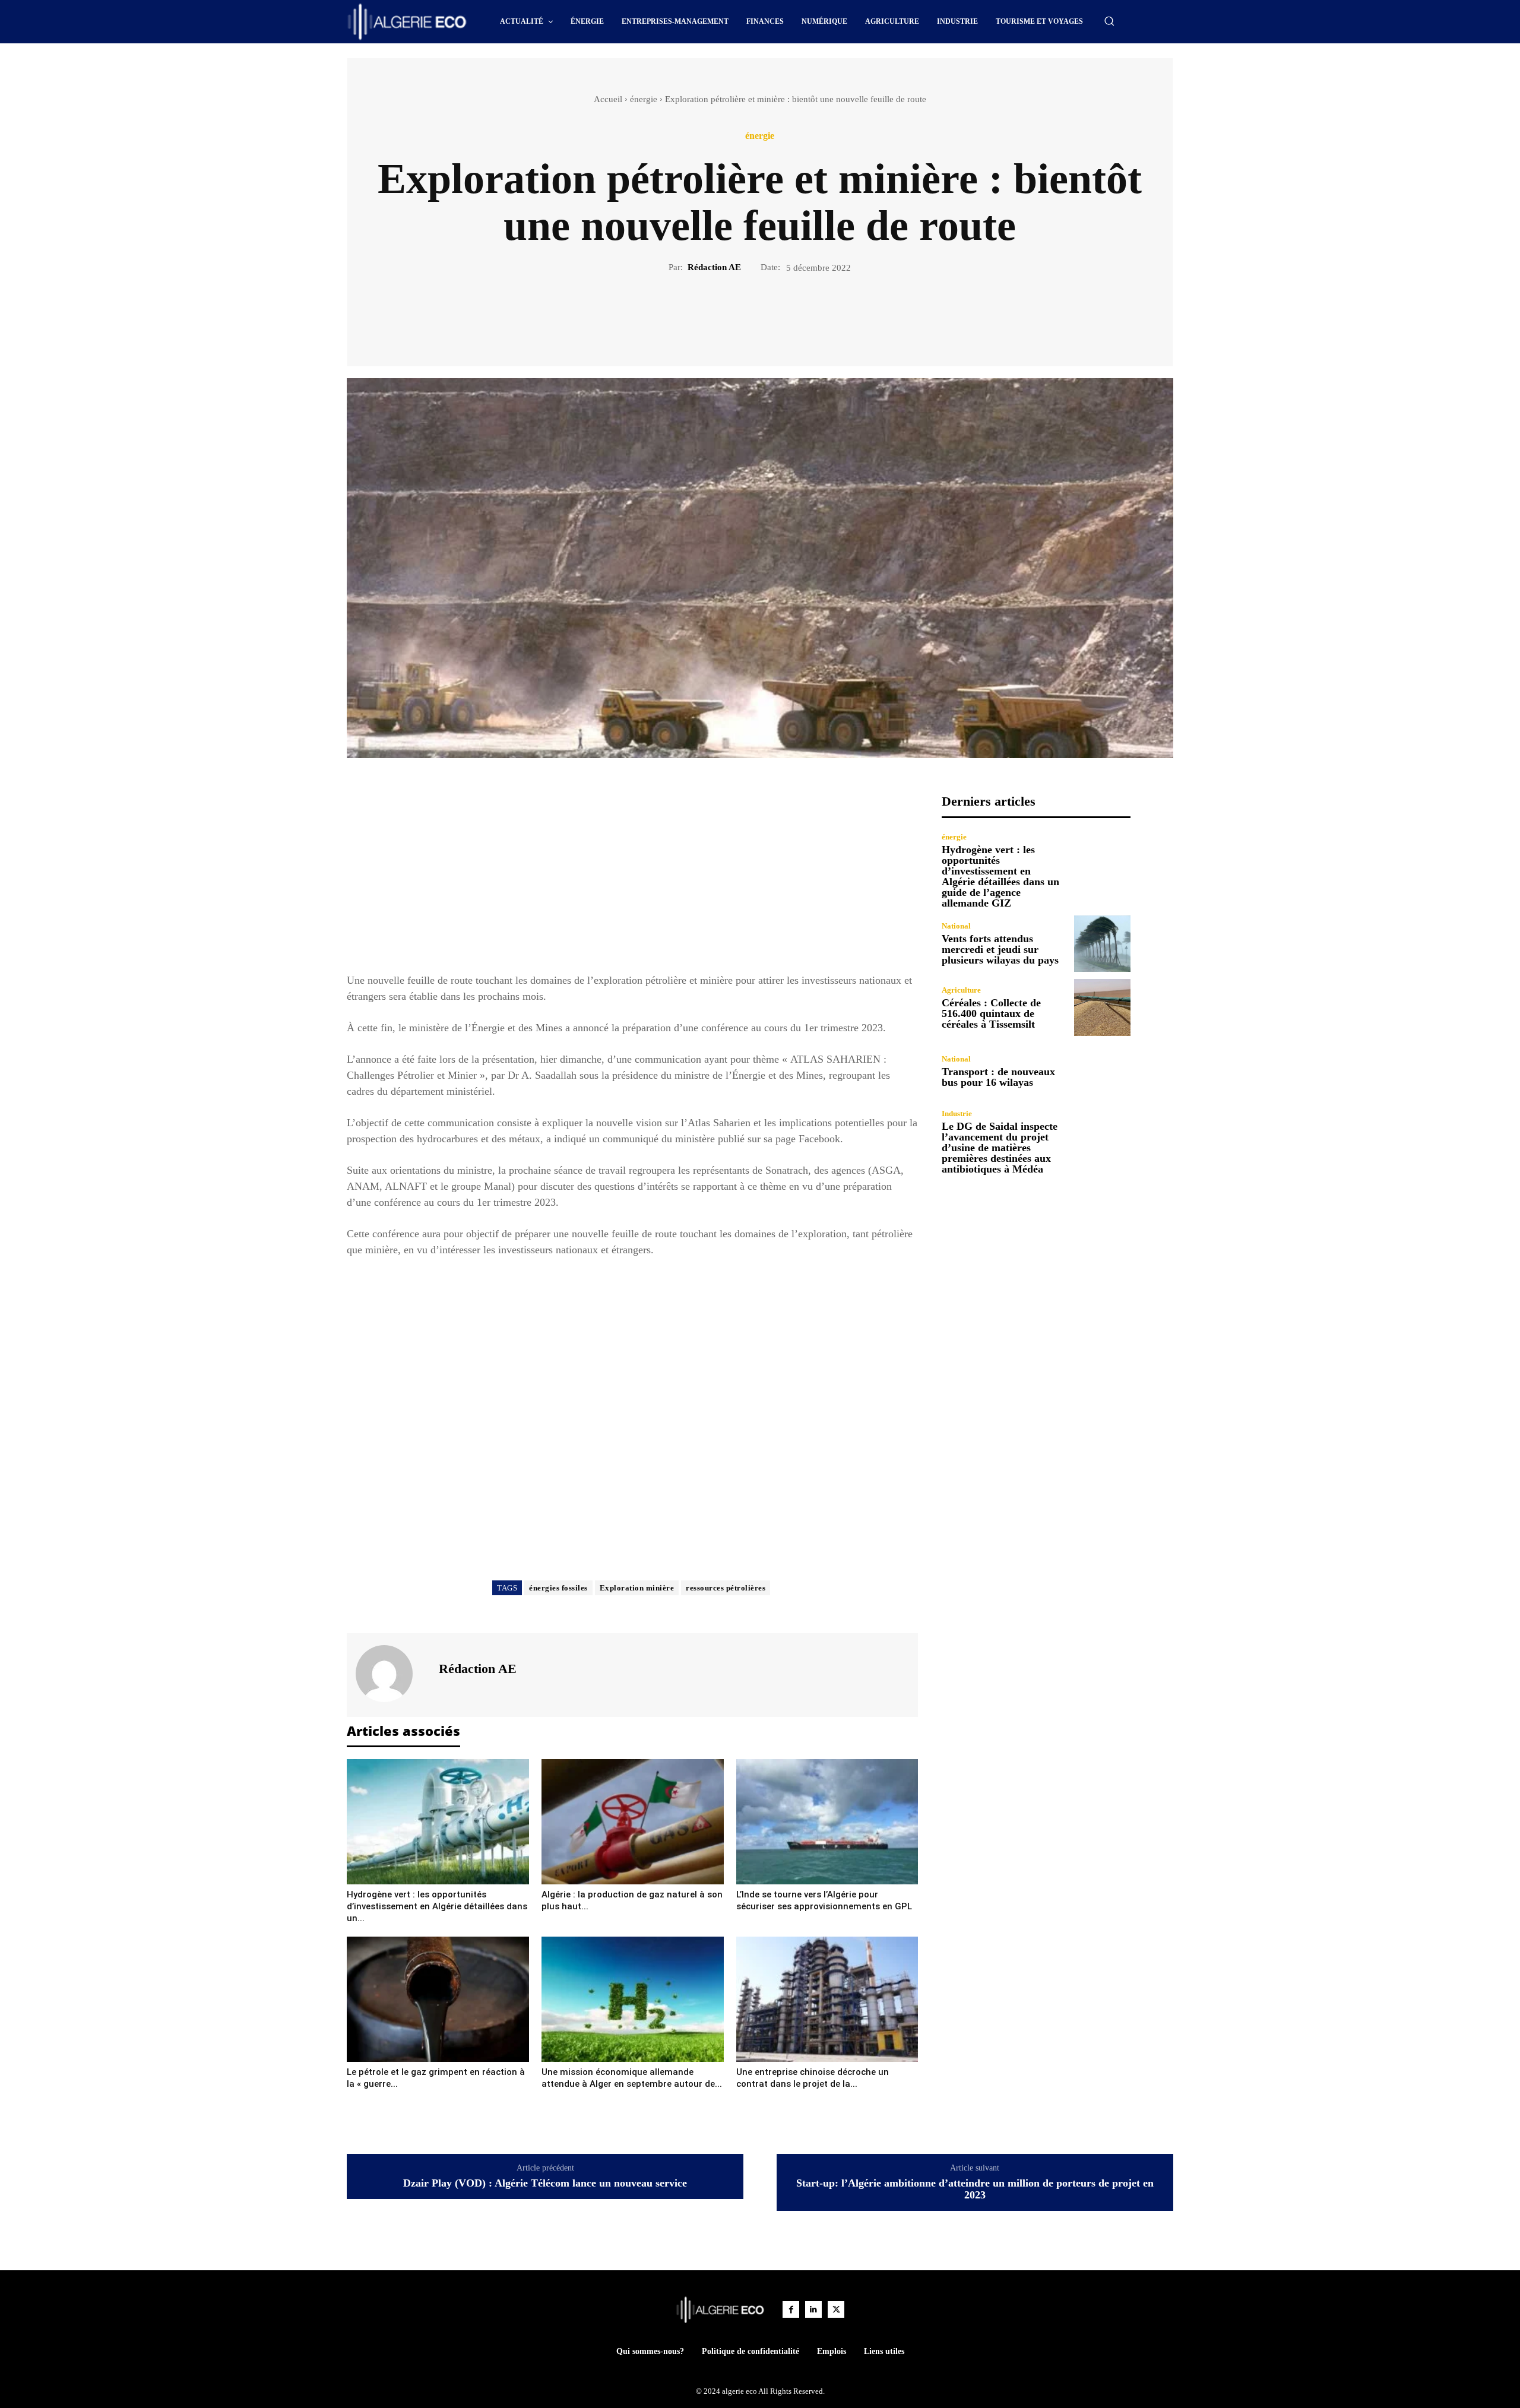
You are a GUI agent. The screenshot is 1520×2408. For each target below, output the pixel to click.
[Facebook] (719, 315)
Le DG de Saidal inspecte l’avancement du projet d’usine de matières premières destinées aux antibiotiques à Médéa (1000, 1148)
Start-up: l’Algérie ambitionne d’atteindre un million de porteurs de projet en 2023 (975, 2189)
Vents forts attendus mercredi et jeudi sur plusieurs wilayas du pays (1000, 949)
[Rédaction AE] (391, 1674)
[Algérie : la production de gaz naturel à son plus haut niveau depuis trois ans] (633, 1822)
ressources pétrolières (726, 1588)
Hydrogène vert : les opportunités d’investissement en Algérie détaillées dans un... (437, 1906)
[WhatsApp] (801, 315)
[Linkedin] (813, 2309)
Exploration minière (637, 1588)
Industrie (957, 1113)
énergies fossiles (558, 1588)
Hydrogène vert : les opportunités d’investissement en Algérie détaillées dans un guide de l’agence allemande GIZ (1000, 876)
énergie (644, 99)
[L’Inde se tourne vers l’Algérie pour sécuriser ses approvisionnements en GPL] (827, 1822)
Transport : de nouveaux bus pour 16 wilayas (998, 1077)
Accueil (608, 99)
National (956, 926)
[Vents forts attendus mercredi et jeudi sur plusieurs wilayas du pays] (1102, 944)
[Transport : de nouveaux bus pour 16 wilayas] (1102, 1071)
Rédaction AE (714, 267)
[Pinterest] (774, 315)
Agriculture (961, 990)
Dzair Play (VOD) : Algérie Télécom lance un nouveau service (545, 2183)
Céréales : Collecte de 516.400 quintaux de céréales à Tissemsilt (991, 1013)
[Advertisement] (632, 877)
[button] (1109, 21)
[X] (746, 315)
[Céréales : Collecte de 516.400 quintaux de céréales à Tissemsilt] (1102, 1007)
